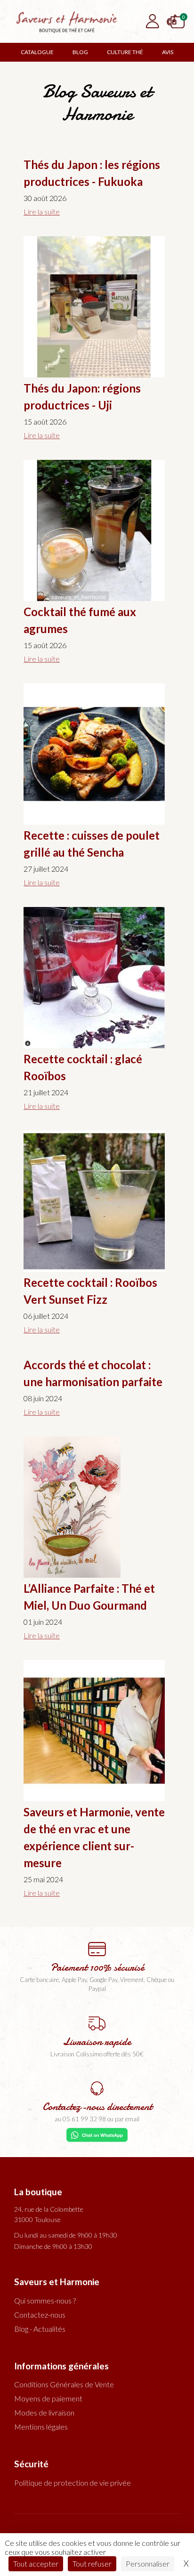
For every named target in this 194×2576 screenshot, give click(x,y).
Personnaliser (148, 2564)
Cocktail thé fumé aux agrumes (80, 620)
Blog (80, 52)
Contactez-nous (40, 2315)
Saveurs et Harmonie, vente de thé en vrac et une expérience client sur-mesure (94, 1837)
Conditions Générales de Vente (64, 2384)
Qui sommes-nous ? (45, 2300)
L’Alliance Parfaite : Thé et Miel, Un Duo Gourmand (89, 1597)
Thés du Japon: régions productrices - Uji (82, 397)
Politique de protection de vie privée (73, 2483)
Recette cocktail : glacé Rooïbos (83, 1067)
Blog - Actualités (40, 2329)
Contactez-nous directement (97, 2107)
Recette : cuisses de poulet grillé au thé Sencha (92, 844)
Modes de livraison (44, 2412)
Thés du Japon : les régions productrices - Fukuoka (92, 173)
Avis (168, 52)
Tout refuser (92, 2564)
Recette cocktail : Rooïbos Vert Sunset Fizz (90, 1291)
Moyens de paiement (48, 2398)
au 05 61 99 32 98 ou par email (97, 2119)
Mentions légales (41, 2427)
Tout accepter (36, 2564)
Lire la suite (42, 212)
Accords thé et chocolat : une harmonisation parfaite (93, 1373)
